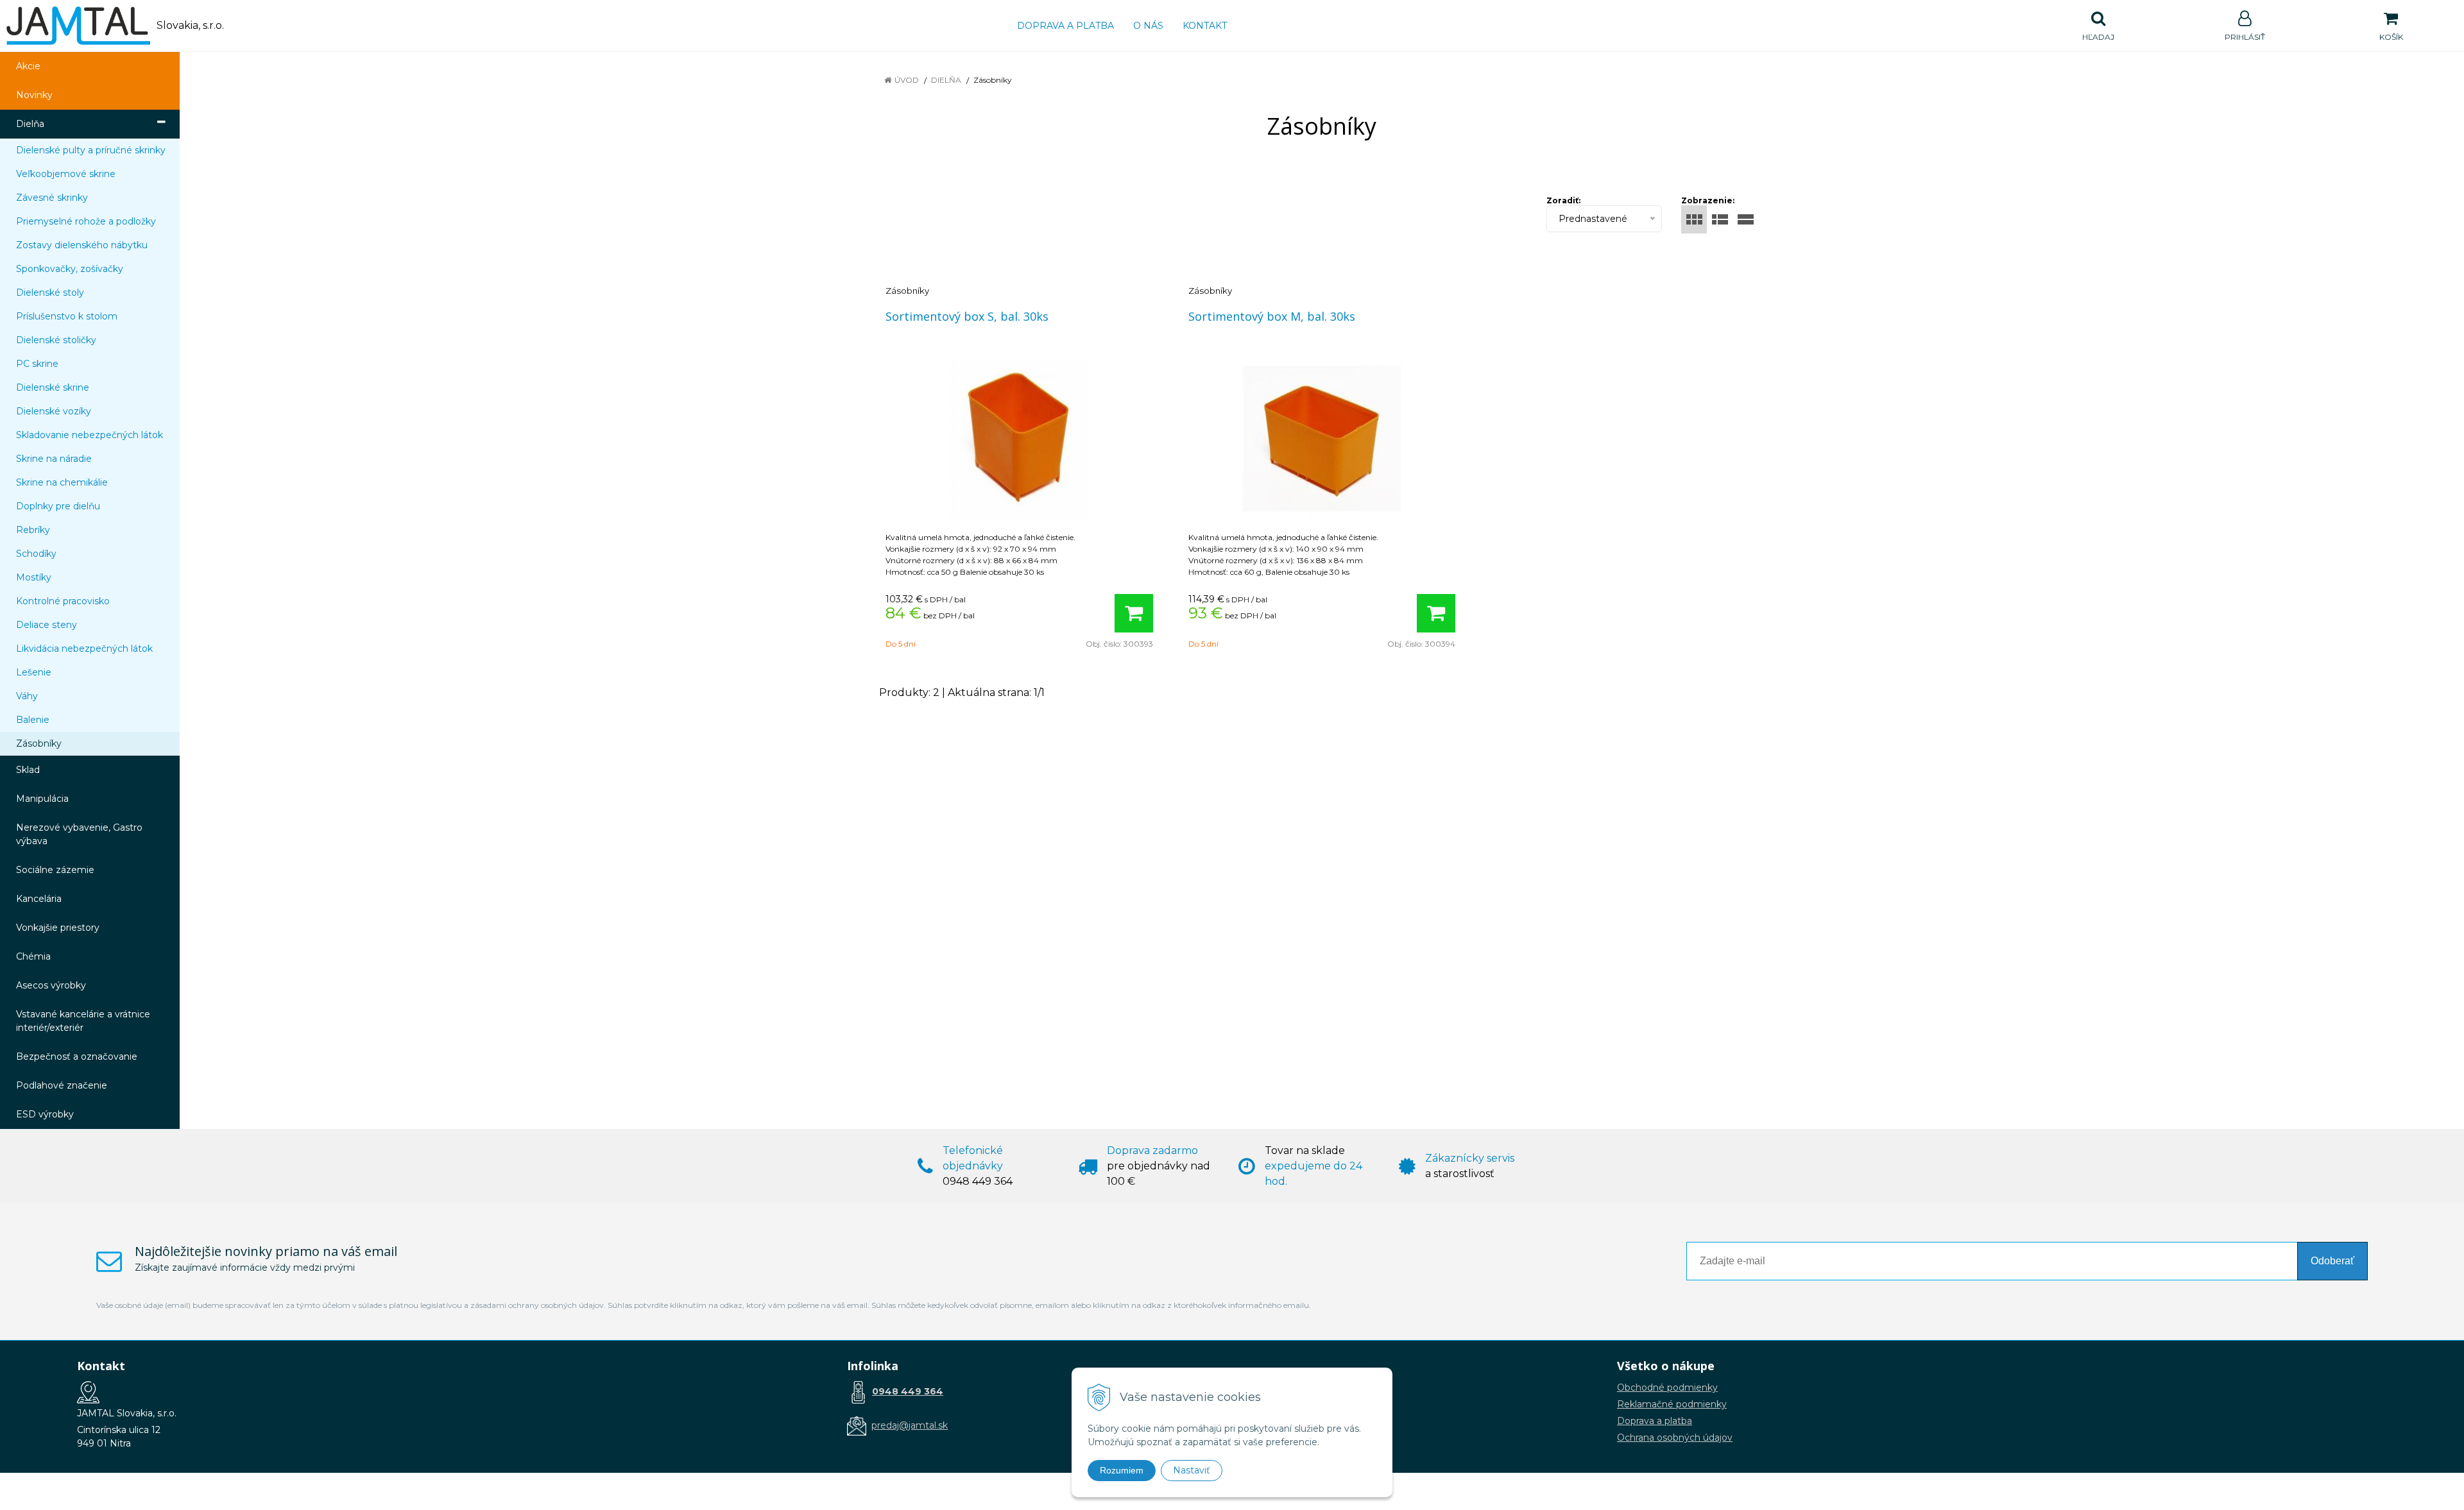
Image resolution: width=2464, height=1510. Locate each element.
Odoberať (2332, 1261)
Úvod (907, 80)
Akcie (28, 66)
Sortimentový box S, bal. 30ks (967, 316)
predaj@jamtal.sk (910, 1425)
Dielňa (946, 80)
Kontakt (1205, 26)
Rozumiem (1122, 1470)
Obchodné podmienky (1667, 1387)
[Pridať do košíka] (1134, 613)
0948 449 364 (908, 1391)
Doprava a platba (1065, 26)
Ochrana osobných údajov (1675, 1438)
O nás (1148, 26)
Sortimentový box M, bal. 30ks (1272, 316)
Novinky (34, 95)
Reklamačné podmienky (1672, 1404)
